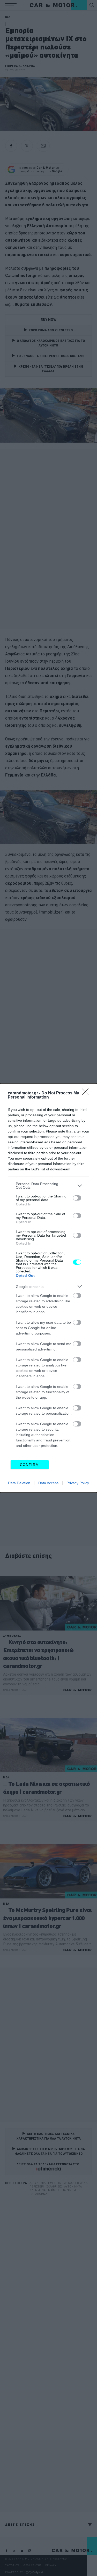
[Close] (87, 1093)
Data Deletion (19, 1483)
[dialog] (48, 1288)
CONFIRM (29, 1465)
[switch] (77, 1198)
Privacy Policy (78, 1483)
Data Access (48, 1483)
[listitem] (48, 1186)
